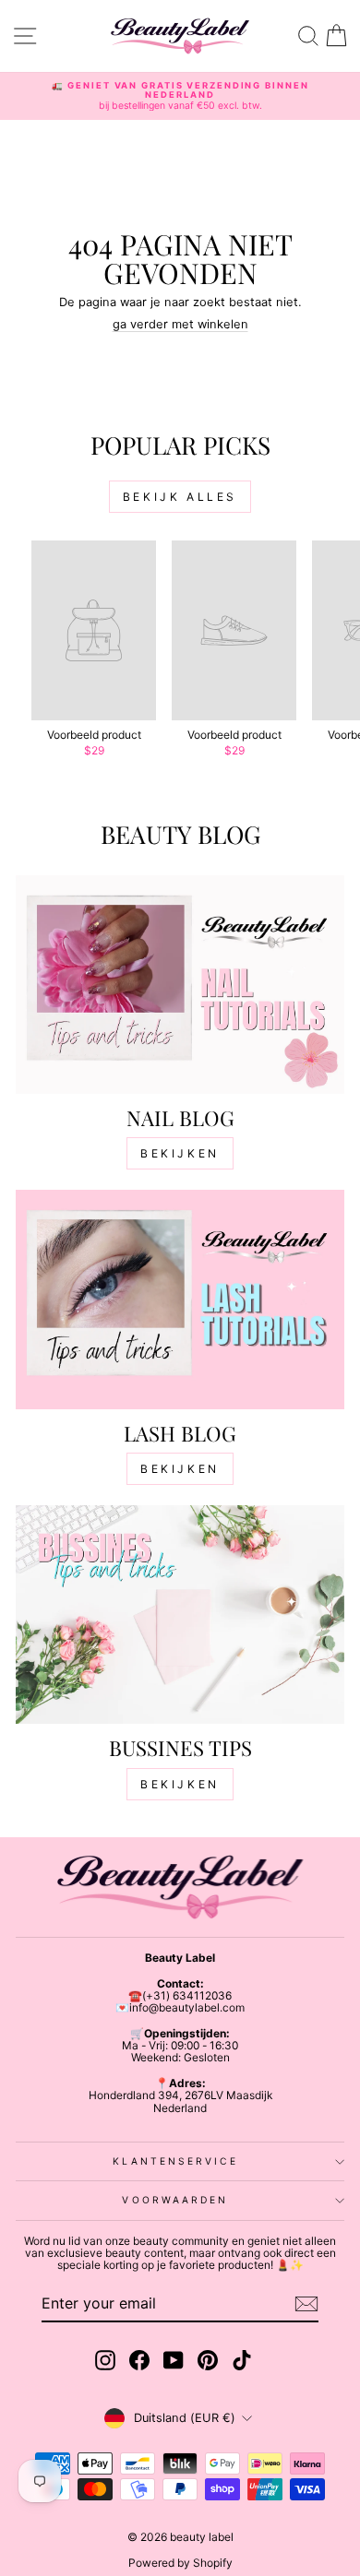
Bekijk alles (180, 497)
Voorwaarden (175, 2200)
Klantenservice (175, 2161)
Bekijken (180, 1153)
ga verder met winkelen (180, 324)
